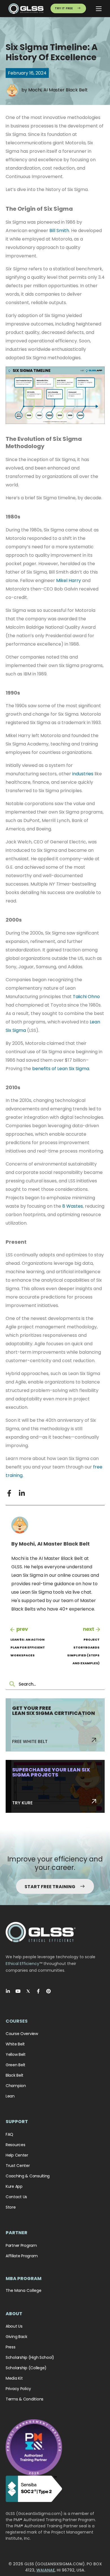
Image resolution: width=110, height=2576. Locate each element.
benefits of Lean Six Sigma (61, 1069)
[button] (9, 1493)
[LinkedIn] (8, 1991)
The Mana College (24, 2290)
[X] (28, 1991)
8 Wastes (73, 1206)
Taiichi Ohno (86, 997)
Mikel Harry (69, 580)
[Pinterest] (49, 1991)
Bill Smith (59, 231)
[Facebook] (38, 1991)
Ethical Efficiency (22, 1964)
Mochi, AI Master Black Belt (58, 90)
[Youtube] (18, 1991)
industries (83, 774)
